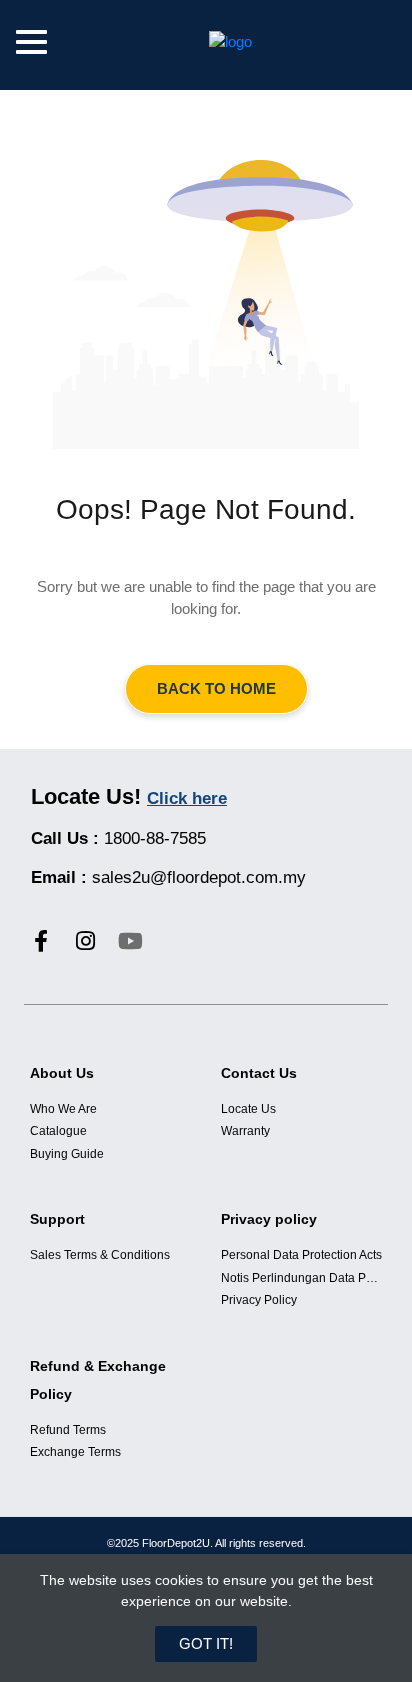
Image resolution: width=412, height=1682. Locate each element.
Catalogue (58, 1131)
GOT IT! (206, 1643)
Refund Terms (68, 1430)
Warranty (245, 1131)
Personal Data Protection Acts (301, 1255)
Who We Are (63, 1109)
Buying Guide (67, 1154)
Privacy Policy (259, 1300)
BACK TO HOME (216, 688)
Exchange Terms (75, 1452)
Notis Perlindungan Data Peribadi (301, 1278)
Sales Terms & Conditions (100, 1255)
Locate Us (248, 1109)
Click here (187, 798)
